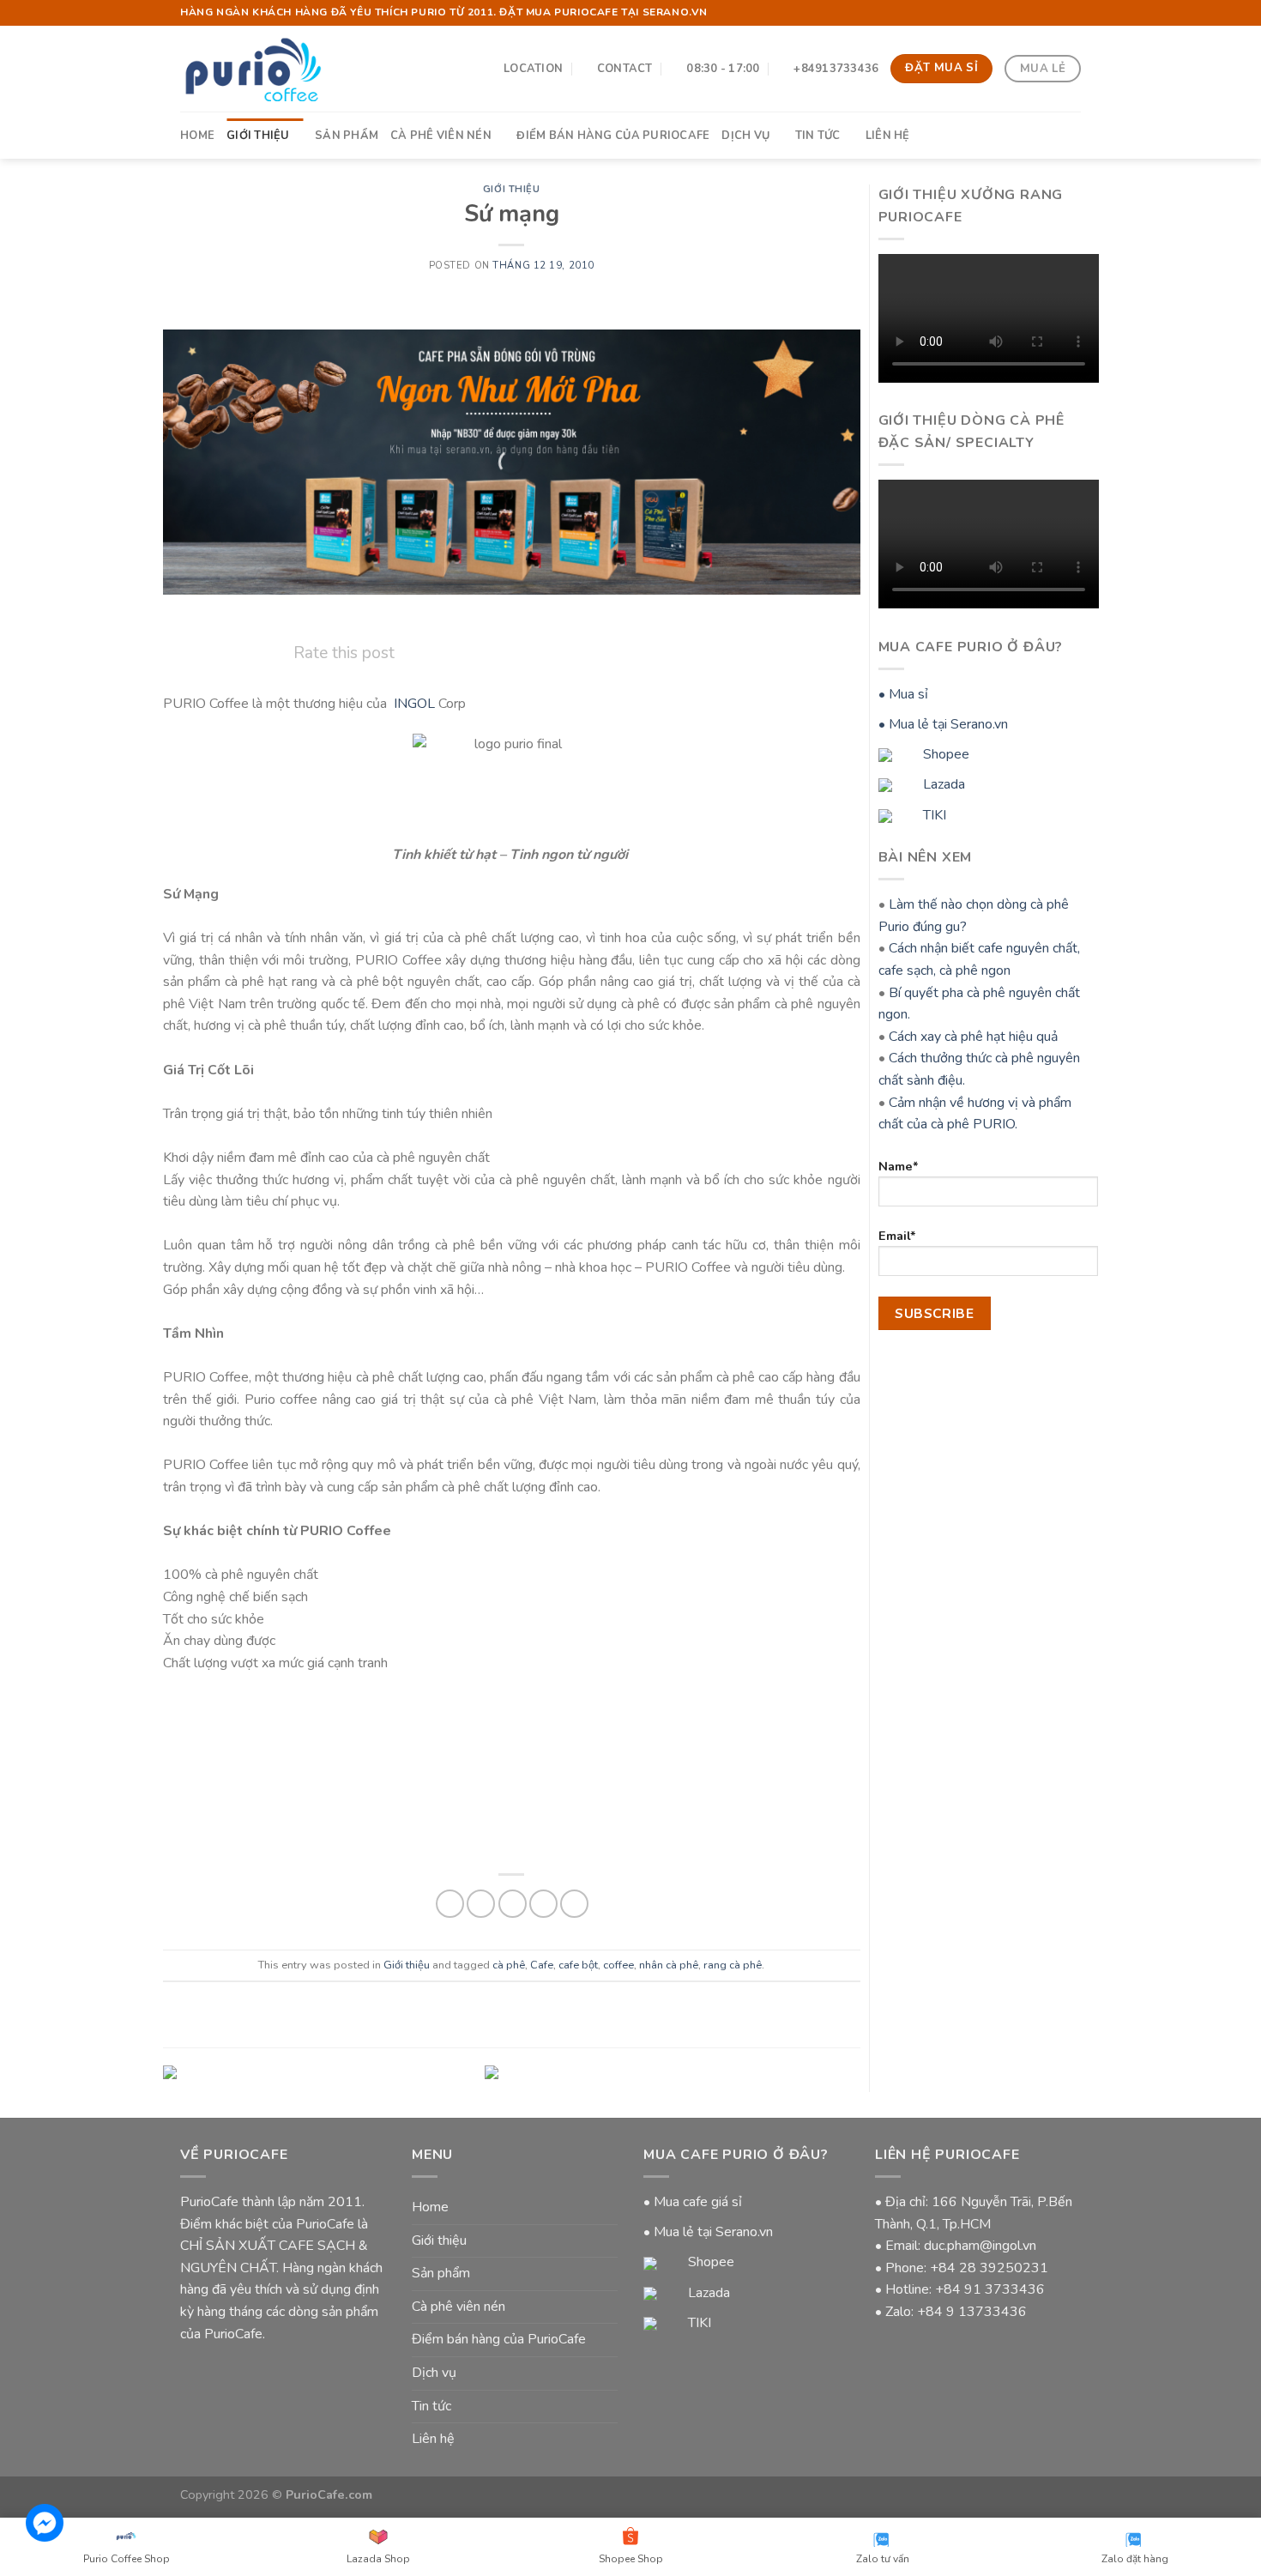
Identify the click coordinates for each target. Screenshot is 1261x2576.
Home (197, 136)
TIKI (933, 815)
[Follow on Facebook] (1056, 13)
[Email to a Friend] (513, 1904)
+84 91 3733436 (990, 2289)
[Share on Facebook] (450, 1904)
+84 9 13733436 (972, 2312)
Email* (897, 1236)
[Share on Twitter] (481, 1904)
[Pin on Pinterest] (543, 1904)
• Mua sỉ (903, 694)
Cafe (542, 1965)
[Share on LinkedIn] (574, 1904)
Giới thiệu (258, 136)
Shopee (944, 754)
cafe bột (578, 1965)
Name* (899, 1166)
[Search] (1074, 135)
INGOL (414, 704)
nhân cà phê (669, 1965)
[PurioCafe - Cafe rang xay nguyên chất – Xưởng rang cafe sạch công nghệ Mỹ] (253, 68)
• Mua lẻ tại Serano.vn (943, 724)
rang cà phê (733, 1965)
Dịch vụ (745, 136)
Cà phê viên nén (441, 136)
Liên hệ (888, 136)
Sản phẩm (347, 136)
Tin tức (818, 136)
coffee (618, 1965)
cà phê (509, 1965)
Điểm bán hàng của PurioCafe (613, 136)
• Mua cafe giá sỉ (693, 2202)
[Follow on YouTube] (1072, 13)
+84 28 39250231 (989, 2268)
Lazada (942, 784)
